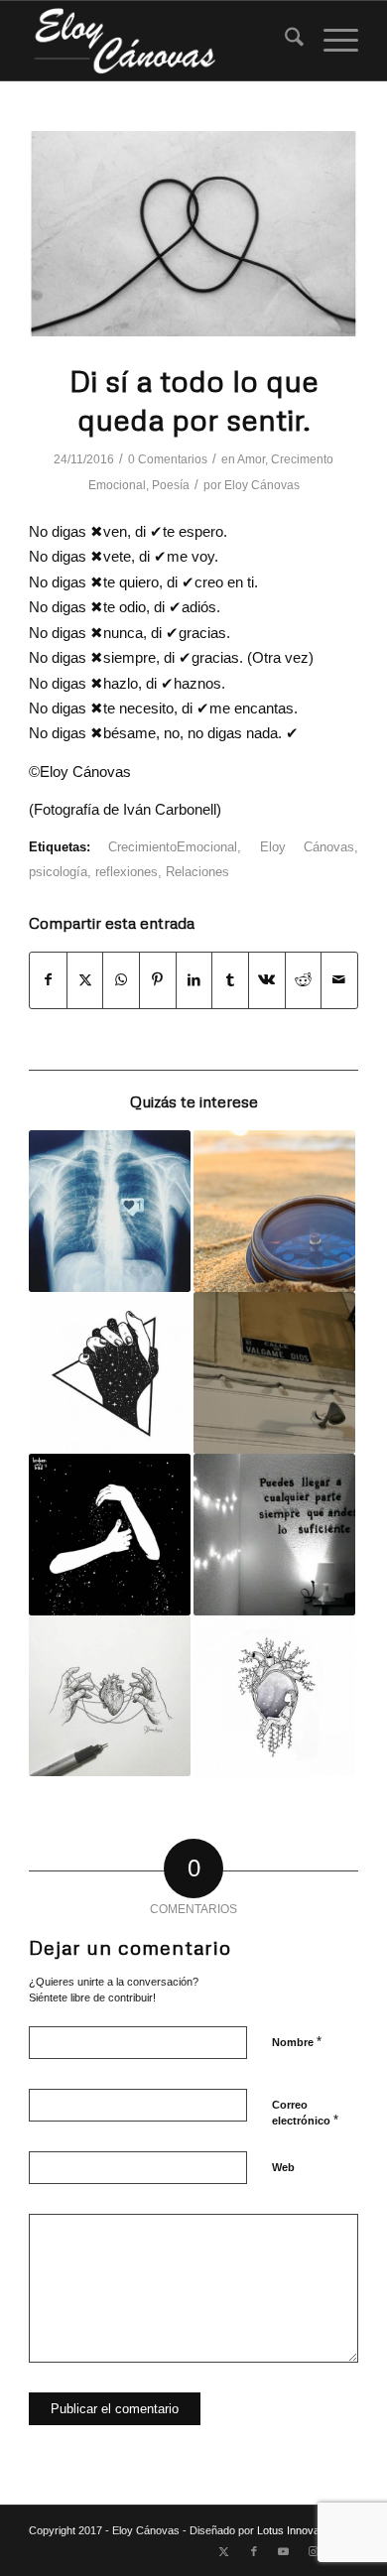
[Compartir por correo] (339, 980)
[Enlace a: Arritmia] (110, 1211)
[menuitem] (284, 41)
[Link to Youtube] (284, 2551)
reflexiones (127, 872)
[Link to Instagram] (314, 2551)
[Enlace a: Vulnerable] (274, 1696)
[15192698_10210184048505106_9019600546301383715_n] (193, 234)
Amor (251, 459)
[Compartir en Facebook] (48, 980)
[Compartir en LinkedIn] (194, 980)
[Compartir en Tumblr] (230, 980)
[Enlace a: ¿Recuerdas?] (110, 1696)
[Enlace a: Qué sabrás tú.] (110, 1535)
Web (283, 2167)
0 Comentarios (168, 459)
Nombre (297, 2042)
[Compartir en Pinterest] (158, 980)
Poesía (171, 485)
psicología (58, 872)
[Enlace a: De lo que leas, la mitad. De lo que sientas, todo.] (274, 1535)
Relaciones (197, 872)
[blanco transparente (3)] (160, 41)
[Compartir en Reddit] (304, 980)
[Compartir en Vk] (267, 980)
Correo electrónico (305, 2114)
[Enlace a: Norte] (274, 1211)
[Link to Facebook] (254, 2551)
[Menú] (331, 41)
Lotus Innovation (297, 2530)
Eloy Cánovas (262, 485)
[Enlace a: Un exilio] (274, 1373)
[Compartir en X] (85, 980)
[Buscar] (284, 41)
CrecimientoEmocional (173, 847)
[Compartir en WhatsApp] (121, 980)
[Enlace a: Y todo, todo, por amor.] (110, 1373)
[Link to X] (224, 2551)
